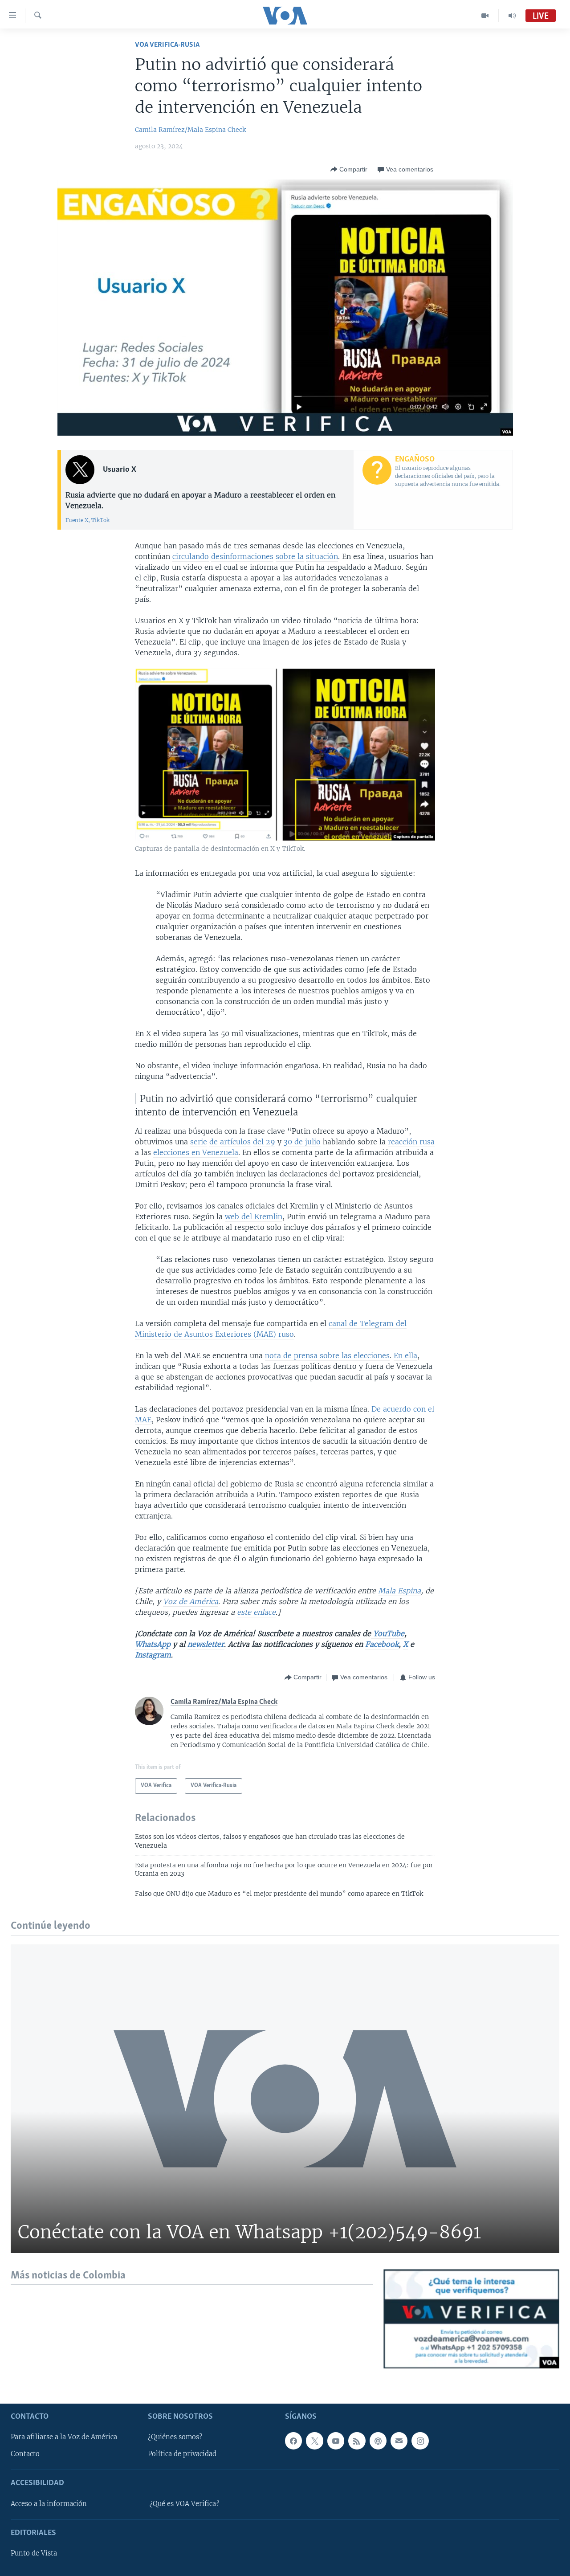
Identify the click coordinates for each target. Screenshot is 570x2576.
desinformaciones (242, 556)
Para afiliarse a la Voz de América (64, 2437)
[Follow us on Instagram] (420, 2441)
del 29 (264, 1142)
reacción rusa (411, 1142)
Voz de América (191, 1601)
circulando (191, 556)
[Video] (485, 16)
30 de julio (302, 1142)
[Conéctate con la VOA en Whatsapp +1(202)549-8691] (285, 2099)
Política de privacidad (182, 2454)
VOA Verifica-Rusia (167, 45)
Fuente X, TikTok (88, 520)
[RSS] (357, 2441)
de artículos (230, 1142)
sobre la (290, 556)
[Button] (349, 169)
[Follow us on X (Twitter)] (314, 2441)
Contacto (25, 2454)
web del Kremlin (254, 1217)
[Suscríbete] (399, 2441)
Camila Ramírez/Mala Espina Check (190, 130)
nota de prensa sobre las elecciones (327, 1355)
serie (199, 1142)
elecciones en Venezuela (196, 1152)
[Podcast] (378, 2441)
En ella (405, 1355)
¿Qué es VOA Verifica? (184, 2504)
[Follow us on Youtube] (336, 2441)
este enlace (256, 1612)
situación (322, 556)
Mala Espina (399, 1591)
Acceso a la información (49, 2504)
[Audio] (512, 16)
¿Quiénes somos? (175, 2437)
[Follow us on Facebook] (293, 2441)
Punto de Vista (34, 2553)
